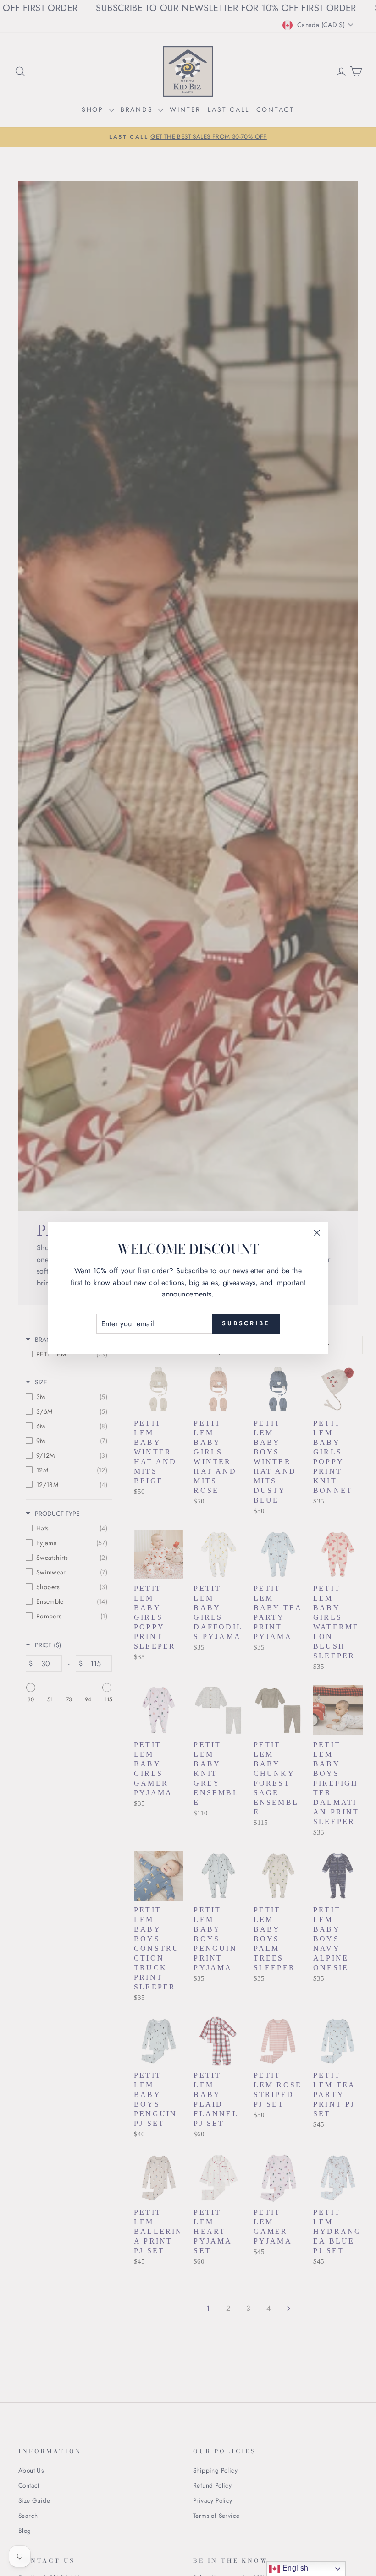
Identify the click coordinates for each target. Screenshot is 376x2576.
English (294, 2568)
